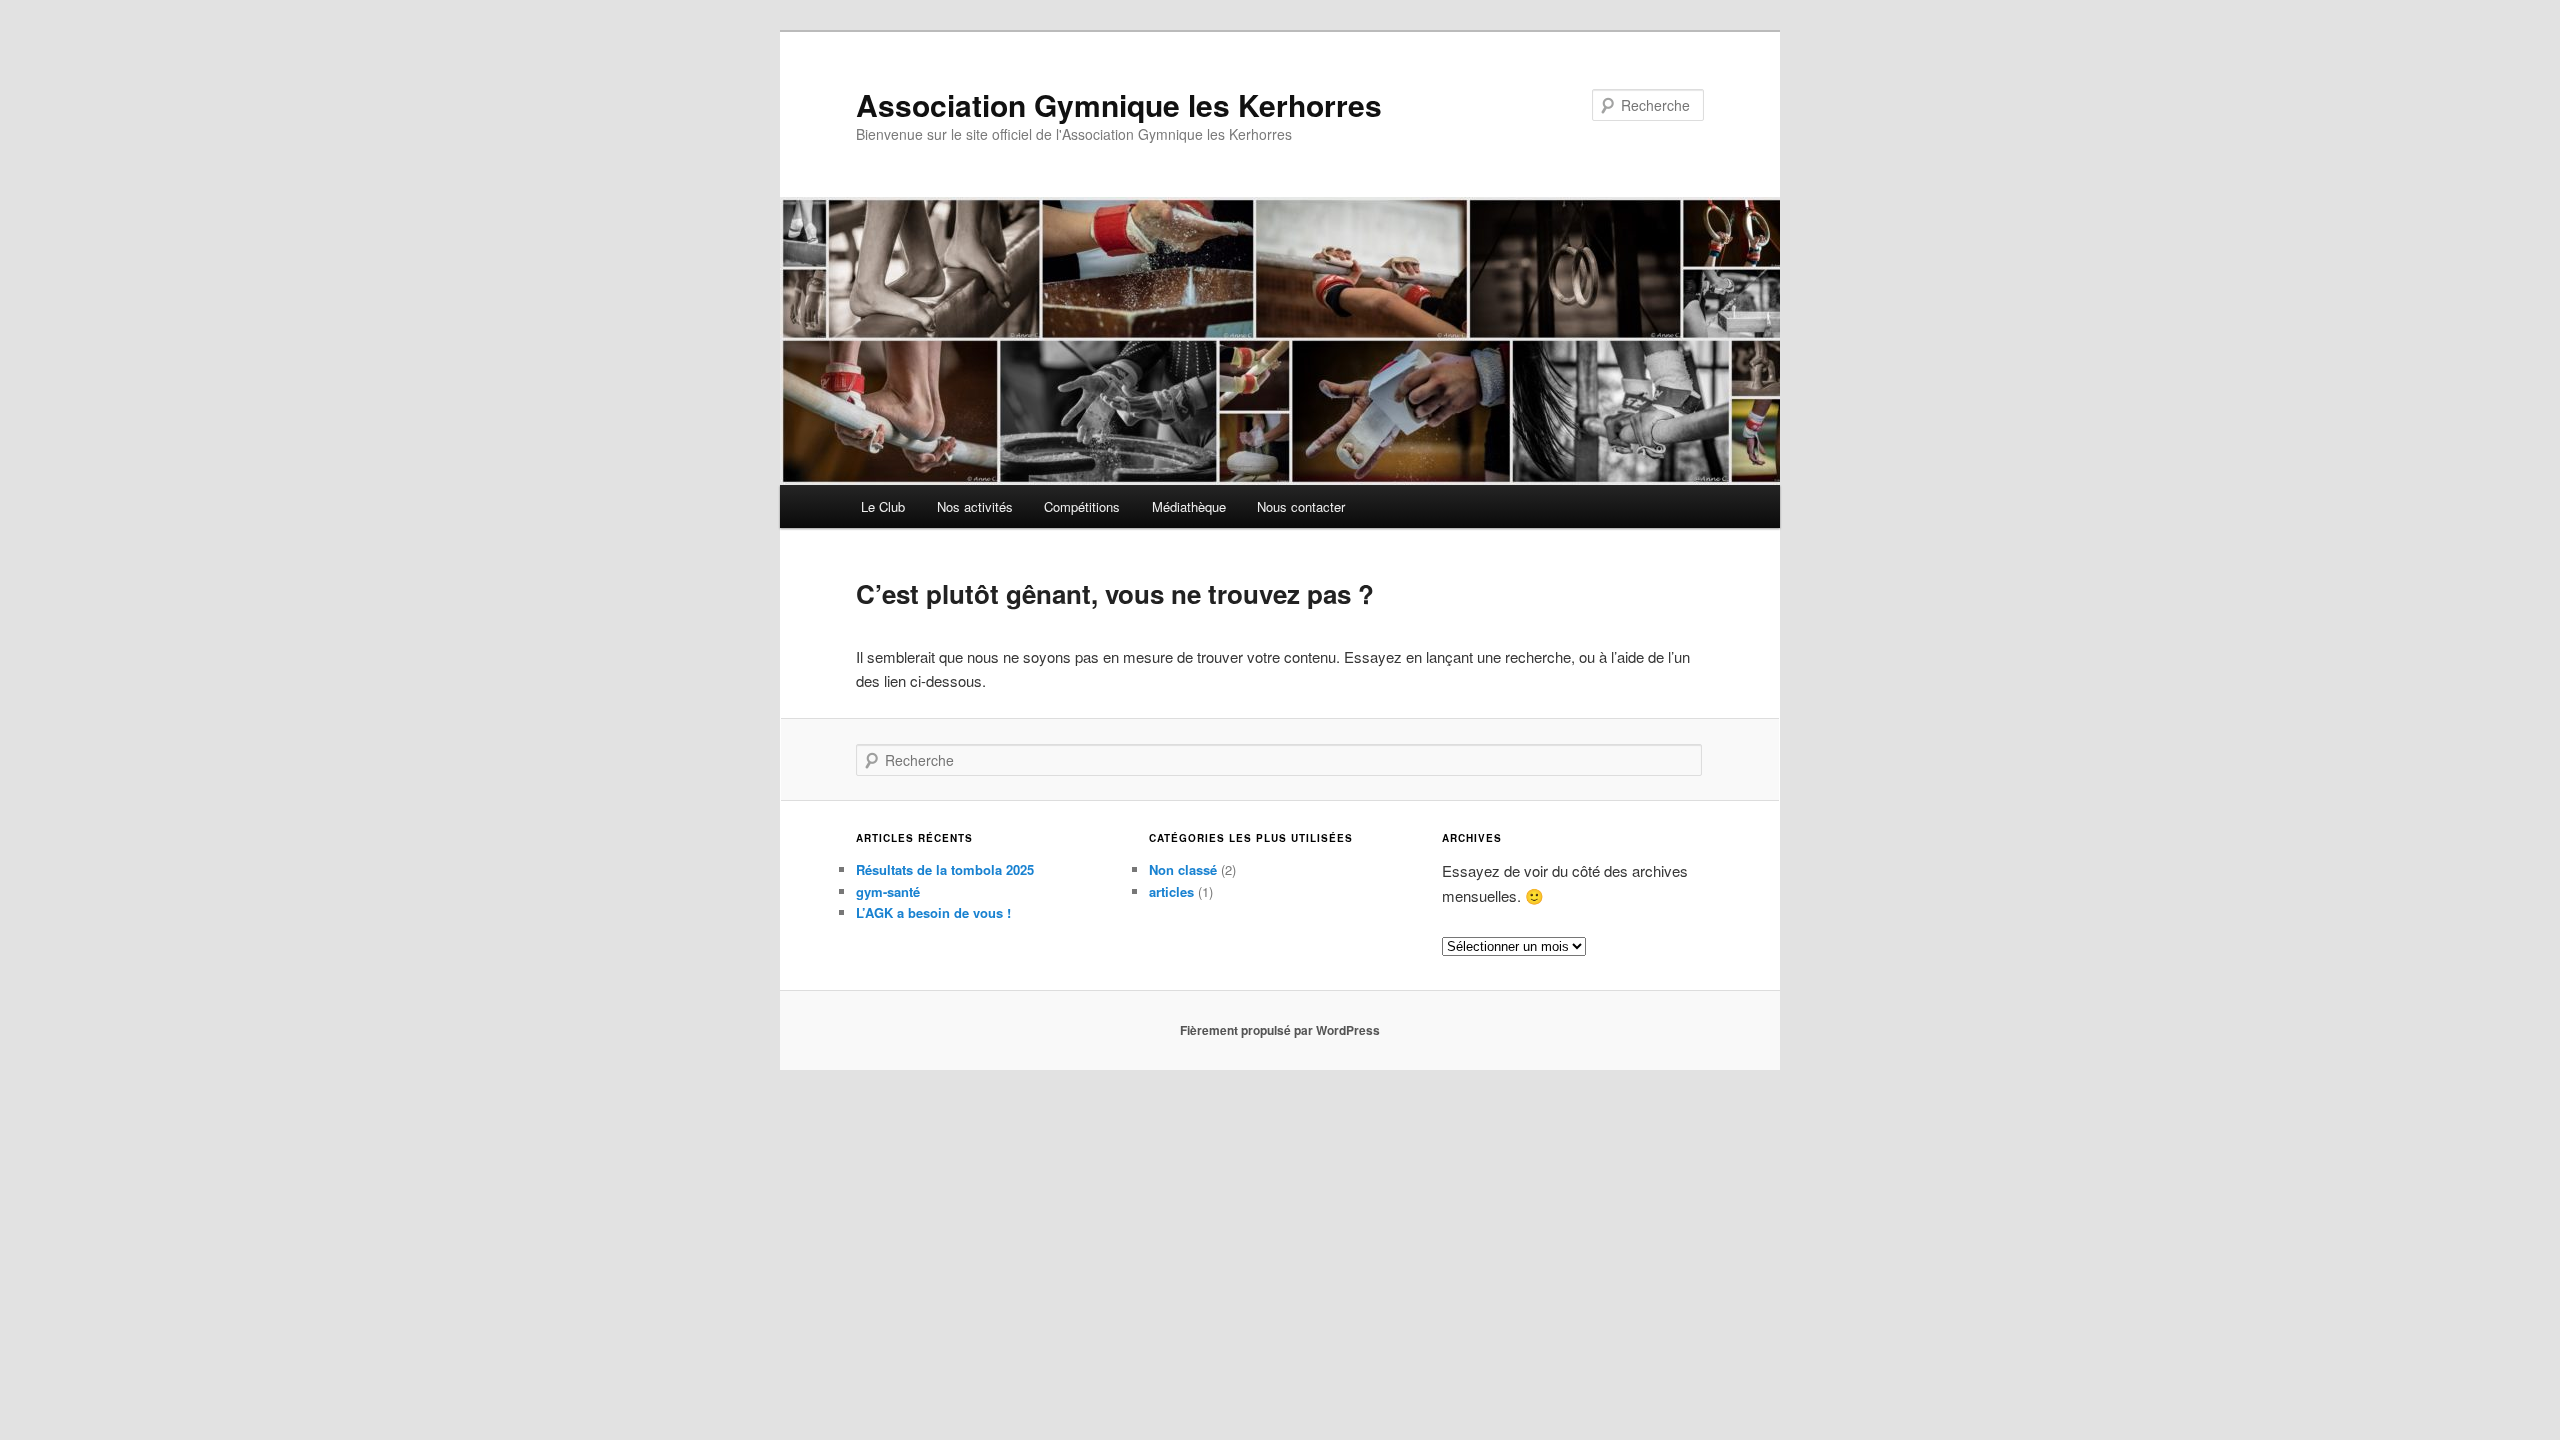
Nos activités (975, 506)
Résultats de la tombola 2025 (945, 869)
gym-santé (888, 891)
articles (1171, 891)
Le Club (883, 506)
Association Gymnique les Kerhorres (1119, 104)
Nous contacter (1301, 506)
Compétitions (1082, 506)
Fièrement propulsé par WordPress (1280, 1030)
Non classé (1183, 869)
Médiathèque (1189, 506)
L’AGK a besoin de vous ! (933, 912)
